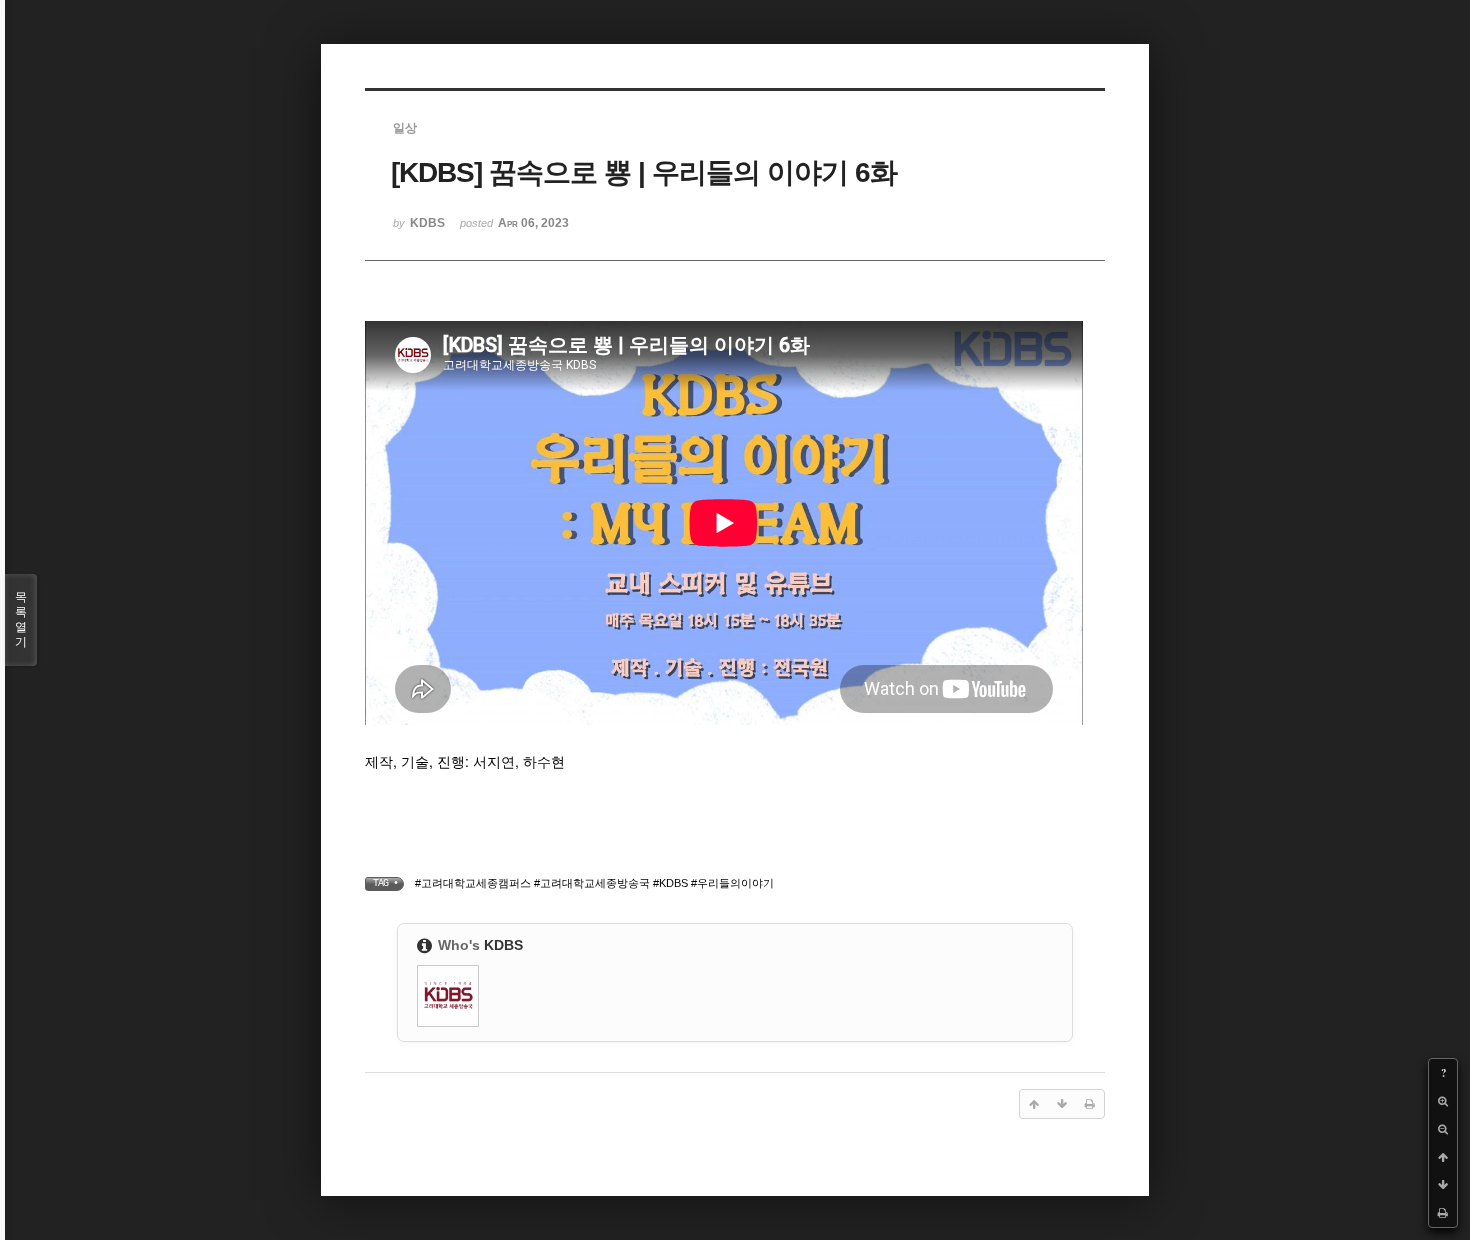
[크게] (1443, 1101)
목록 (21, 619)
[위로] (1443, 1157)
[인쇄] (1443, 1213)
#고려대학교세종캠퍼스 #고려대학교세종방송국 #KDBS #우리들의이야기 (594, 883)
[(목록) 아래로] (1443, 1185)
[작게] (1443, 1129)
